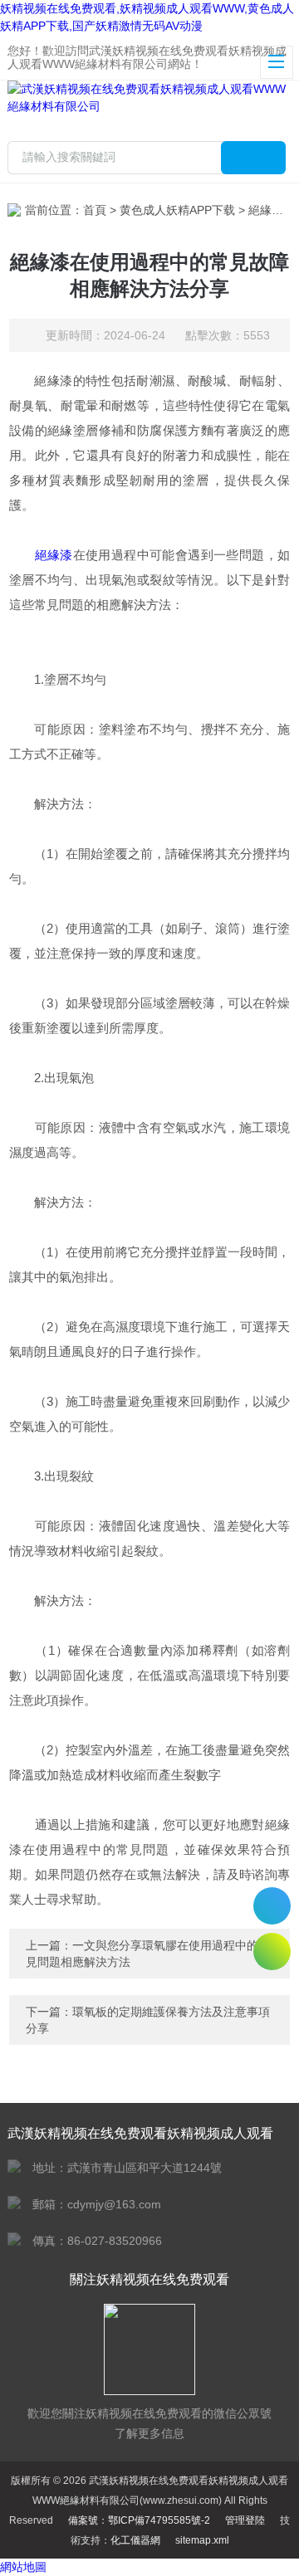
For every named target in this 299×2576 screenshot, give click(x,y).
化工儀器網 (135, 2540)
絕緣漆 (54, 555)
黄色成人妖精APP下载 (177, 210)
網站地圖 (23, 2567)
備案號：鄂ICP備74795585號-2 (139, 2520)
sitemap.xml (202, 2540)
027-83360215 (272, 1906)
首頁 (95, 210)
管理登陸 (245, 2520)
